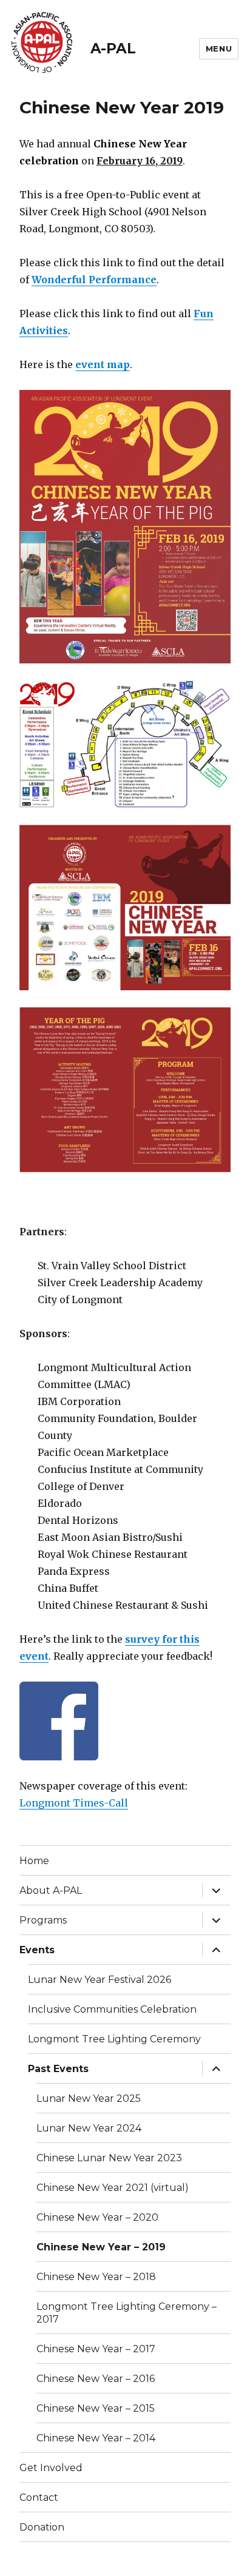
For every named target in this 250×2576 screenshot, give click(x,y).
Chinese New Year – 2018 (96, 2277)
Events (37, 1950)
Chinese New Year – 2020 (97, 2217)
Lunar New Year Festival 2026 (100, 1980)
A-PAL (113, 49)
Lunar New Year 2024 (89, 2128)
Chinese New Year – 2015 (96, 2408)
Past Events (58, 2069)
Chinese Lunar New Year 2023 (109, 2158)
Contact (39, 2497)
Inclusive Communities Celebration (112, 2009)
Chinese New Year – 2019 (101, 2247)
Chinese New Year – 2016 (96, 2379)
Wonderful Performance (94, 280)
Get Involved (51, 2468)
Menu (219, 49)
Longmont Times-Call (74, 1803)
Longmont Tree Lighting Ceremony (114, 2039)
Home (34, 1861)
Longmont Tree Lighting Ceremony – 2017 (127, 2313)
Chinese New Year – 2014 (96, 2438)
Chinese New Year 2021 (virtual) (113, 2188)
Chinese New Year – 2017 (96, 2349)
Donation (42, 2527)
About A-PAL (51, 1890)
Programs (43, 1920)
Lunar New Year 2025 (89, 2098)
